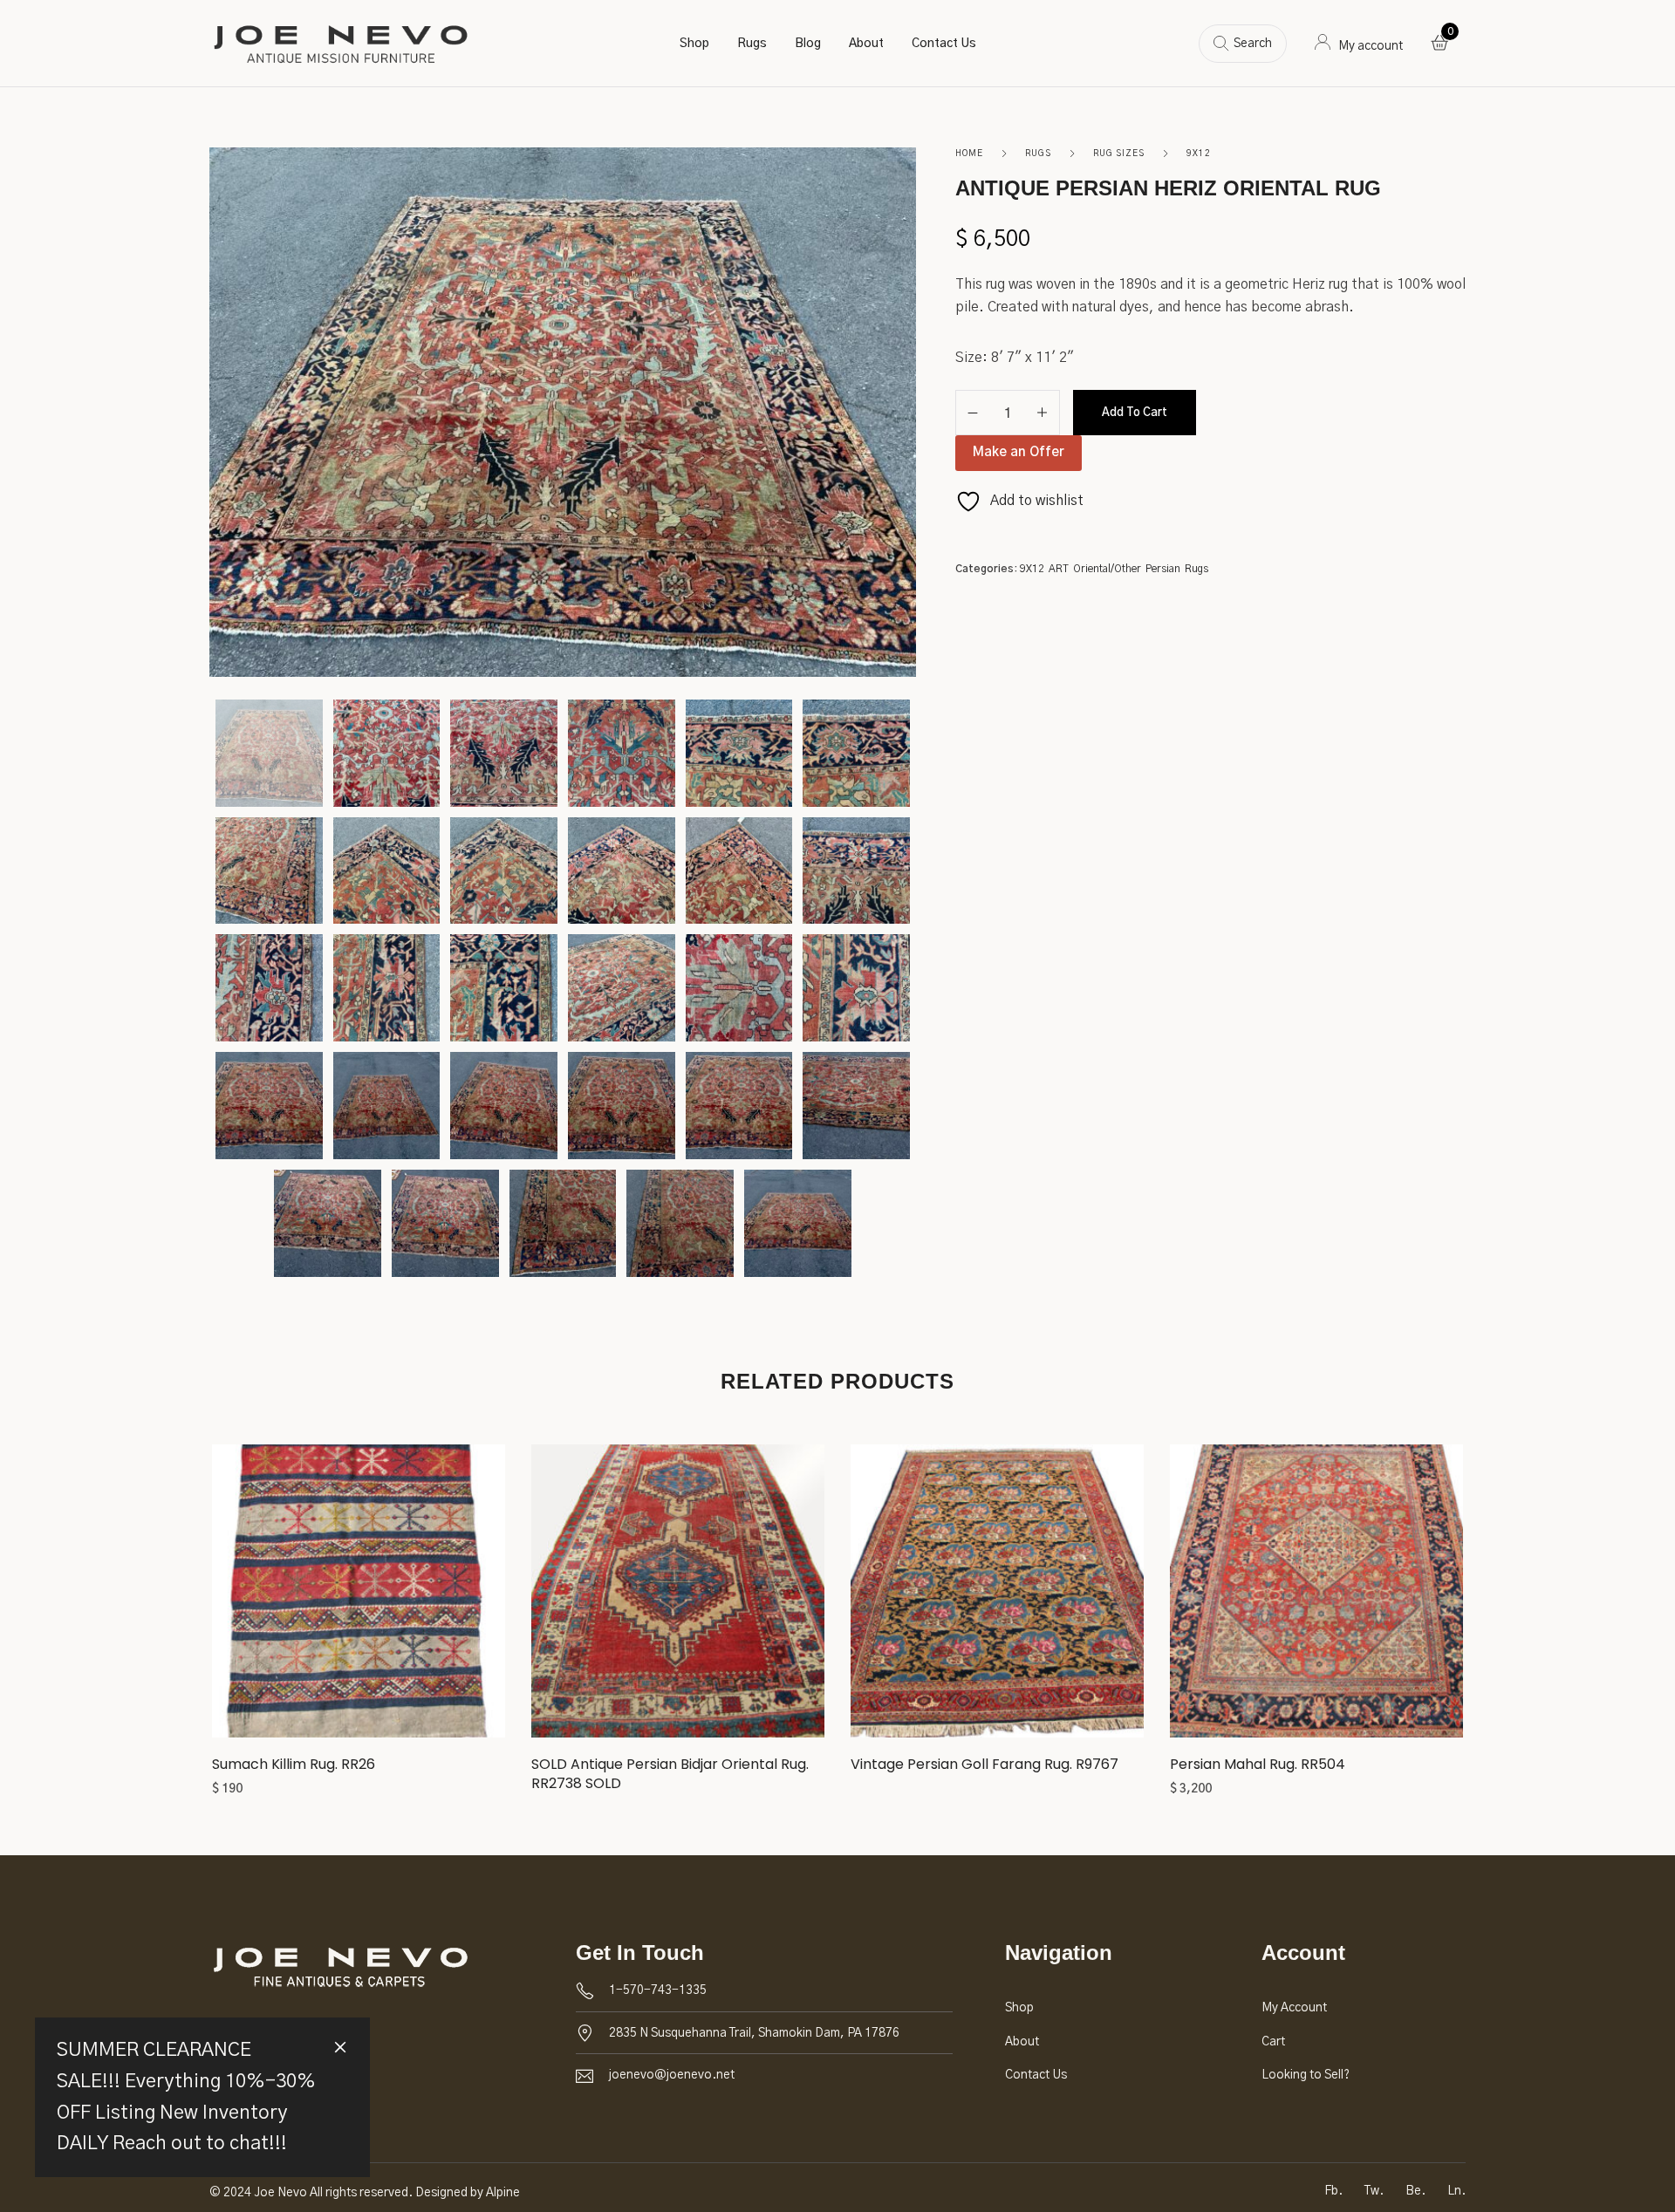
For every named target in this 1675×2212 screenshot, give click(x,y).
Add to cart (1135, 413)
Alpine (503, 2193)
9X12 (1199, 154)
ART (1059, 569)
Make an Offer (1019, 452)
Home (969, 154)
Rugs (1038, 154)
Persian (1163, 569)
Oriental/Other (1107, 569)
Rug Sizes (1119, 154)
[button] (359, 1598)
